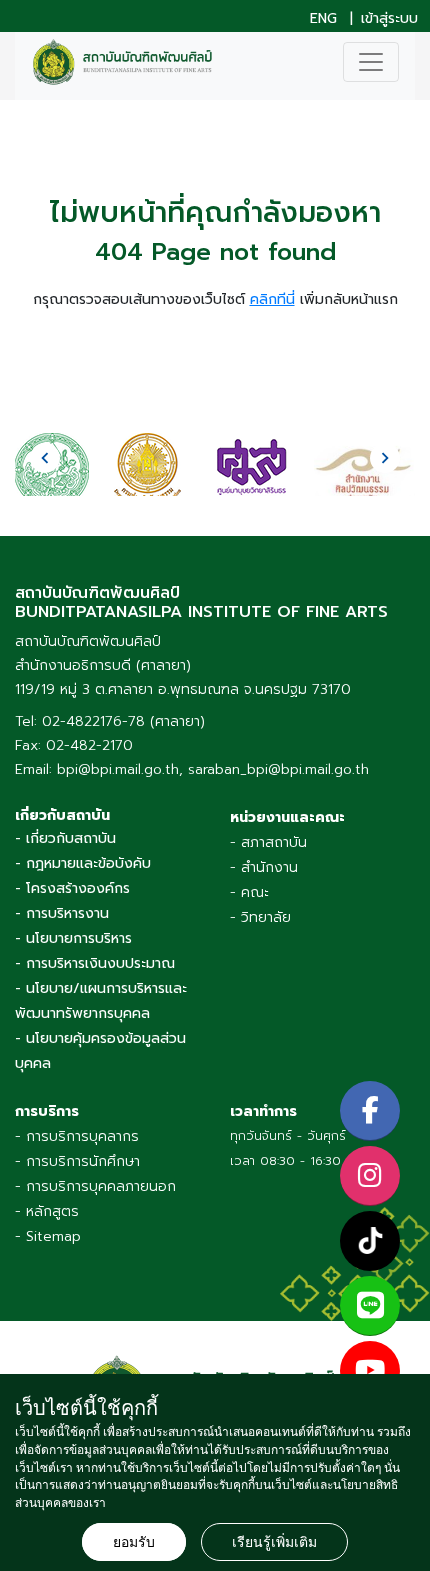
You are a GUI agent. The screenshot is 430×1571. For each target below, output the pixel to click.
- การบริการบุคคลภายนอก (95, 1186)
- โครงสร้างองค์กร (72, 888)
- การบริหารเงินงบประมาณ (95, 963)
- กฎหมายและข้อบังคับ (83, 863)
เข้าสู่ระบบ (389, 19)
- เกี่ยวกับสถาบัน (65, 838)
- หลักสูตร (47, 1211)
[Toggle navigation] (371, 62)
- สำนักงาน (264, 867)
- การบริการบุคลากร (77, 1136)
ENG (323, 19)
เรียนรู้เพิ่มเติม (274, 1542)
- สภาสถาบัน (268, 842)
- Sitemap (48, 1236)
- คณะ (249, 892)
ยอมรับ (134, 1542)
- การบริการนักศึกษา (77, 1161)
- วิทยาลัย (260, 917)
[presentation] (45, 458)
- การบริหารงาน (62, 913)
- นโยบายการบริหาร (73, 938)
